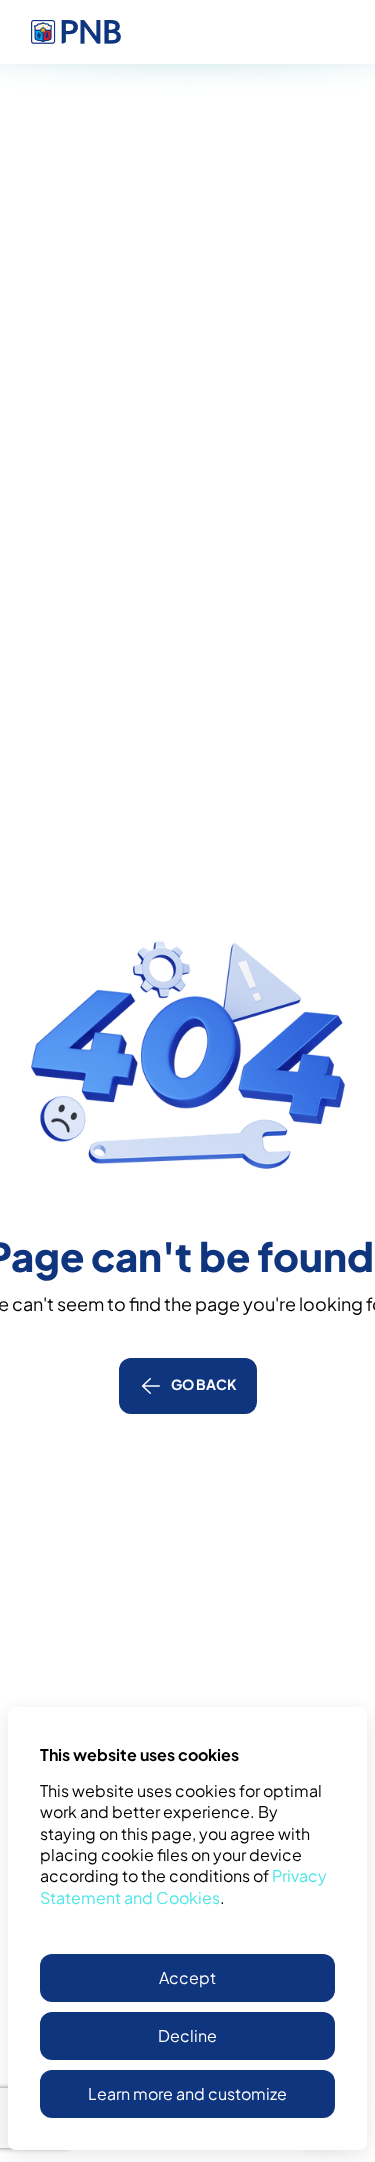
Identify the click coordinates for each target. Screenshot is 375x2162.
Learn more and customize (187, 2093)
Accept (187, 1977)
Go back (204, 1384)
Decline (187, 2035)
